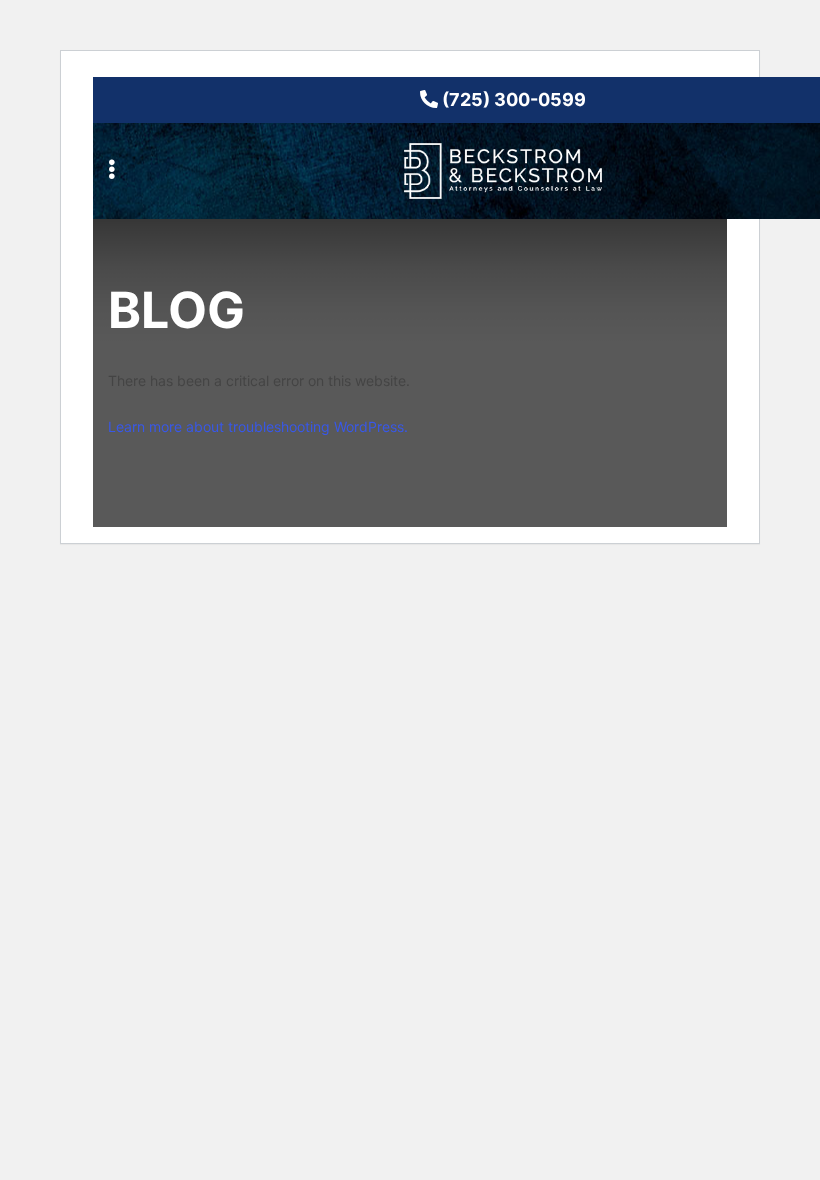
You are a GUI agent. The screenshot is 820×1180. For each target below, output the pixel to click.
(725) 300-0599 (512, 99)
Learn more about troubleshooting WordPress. (258, 426)
